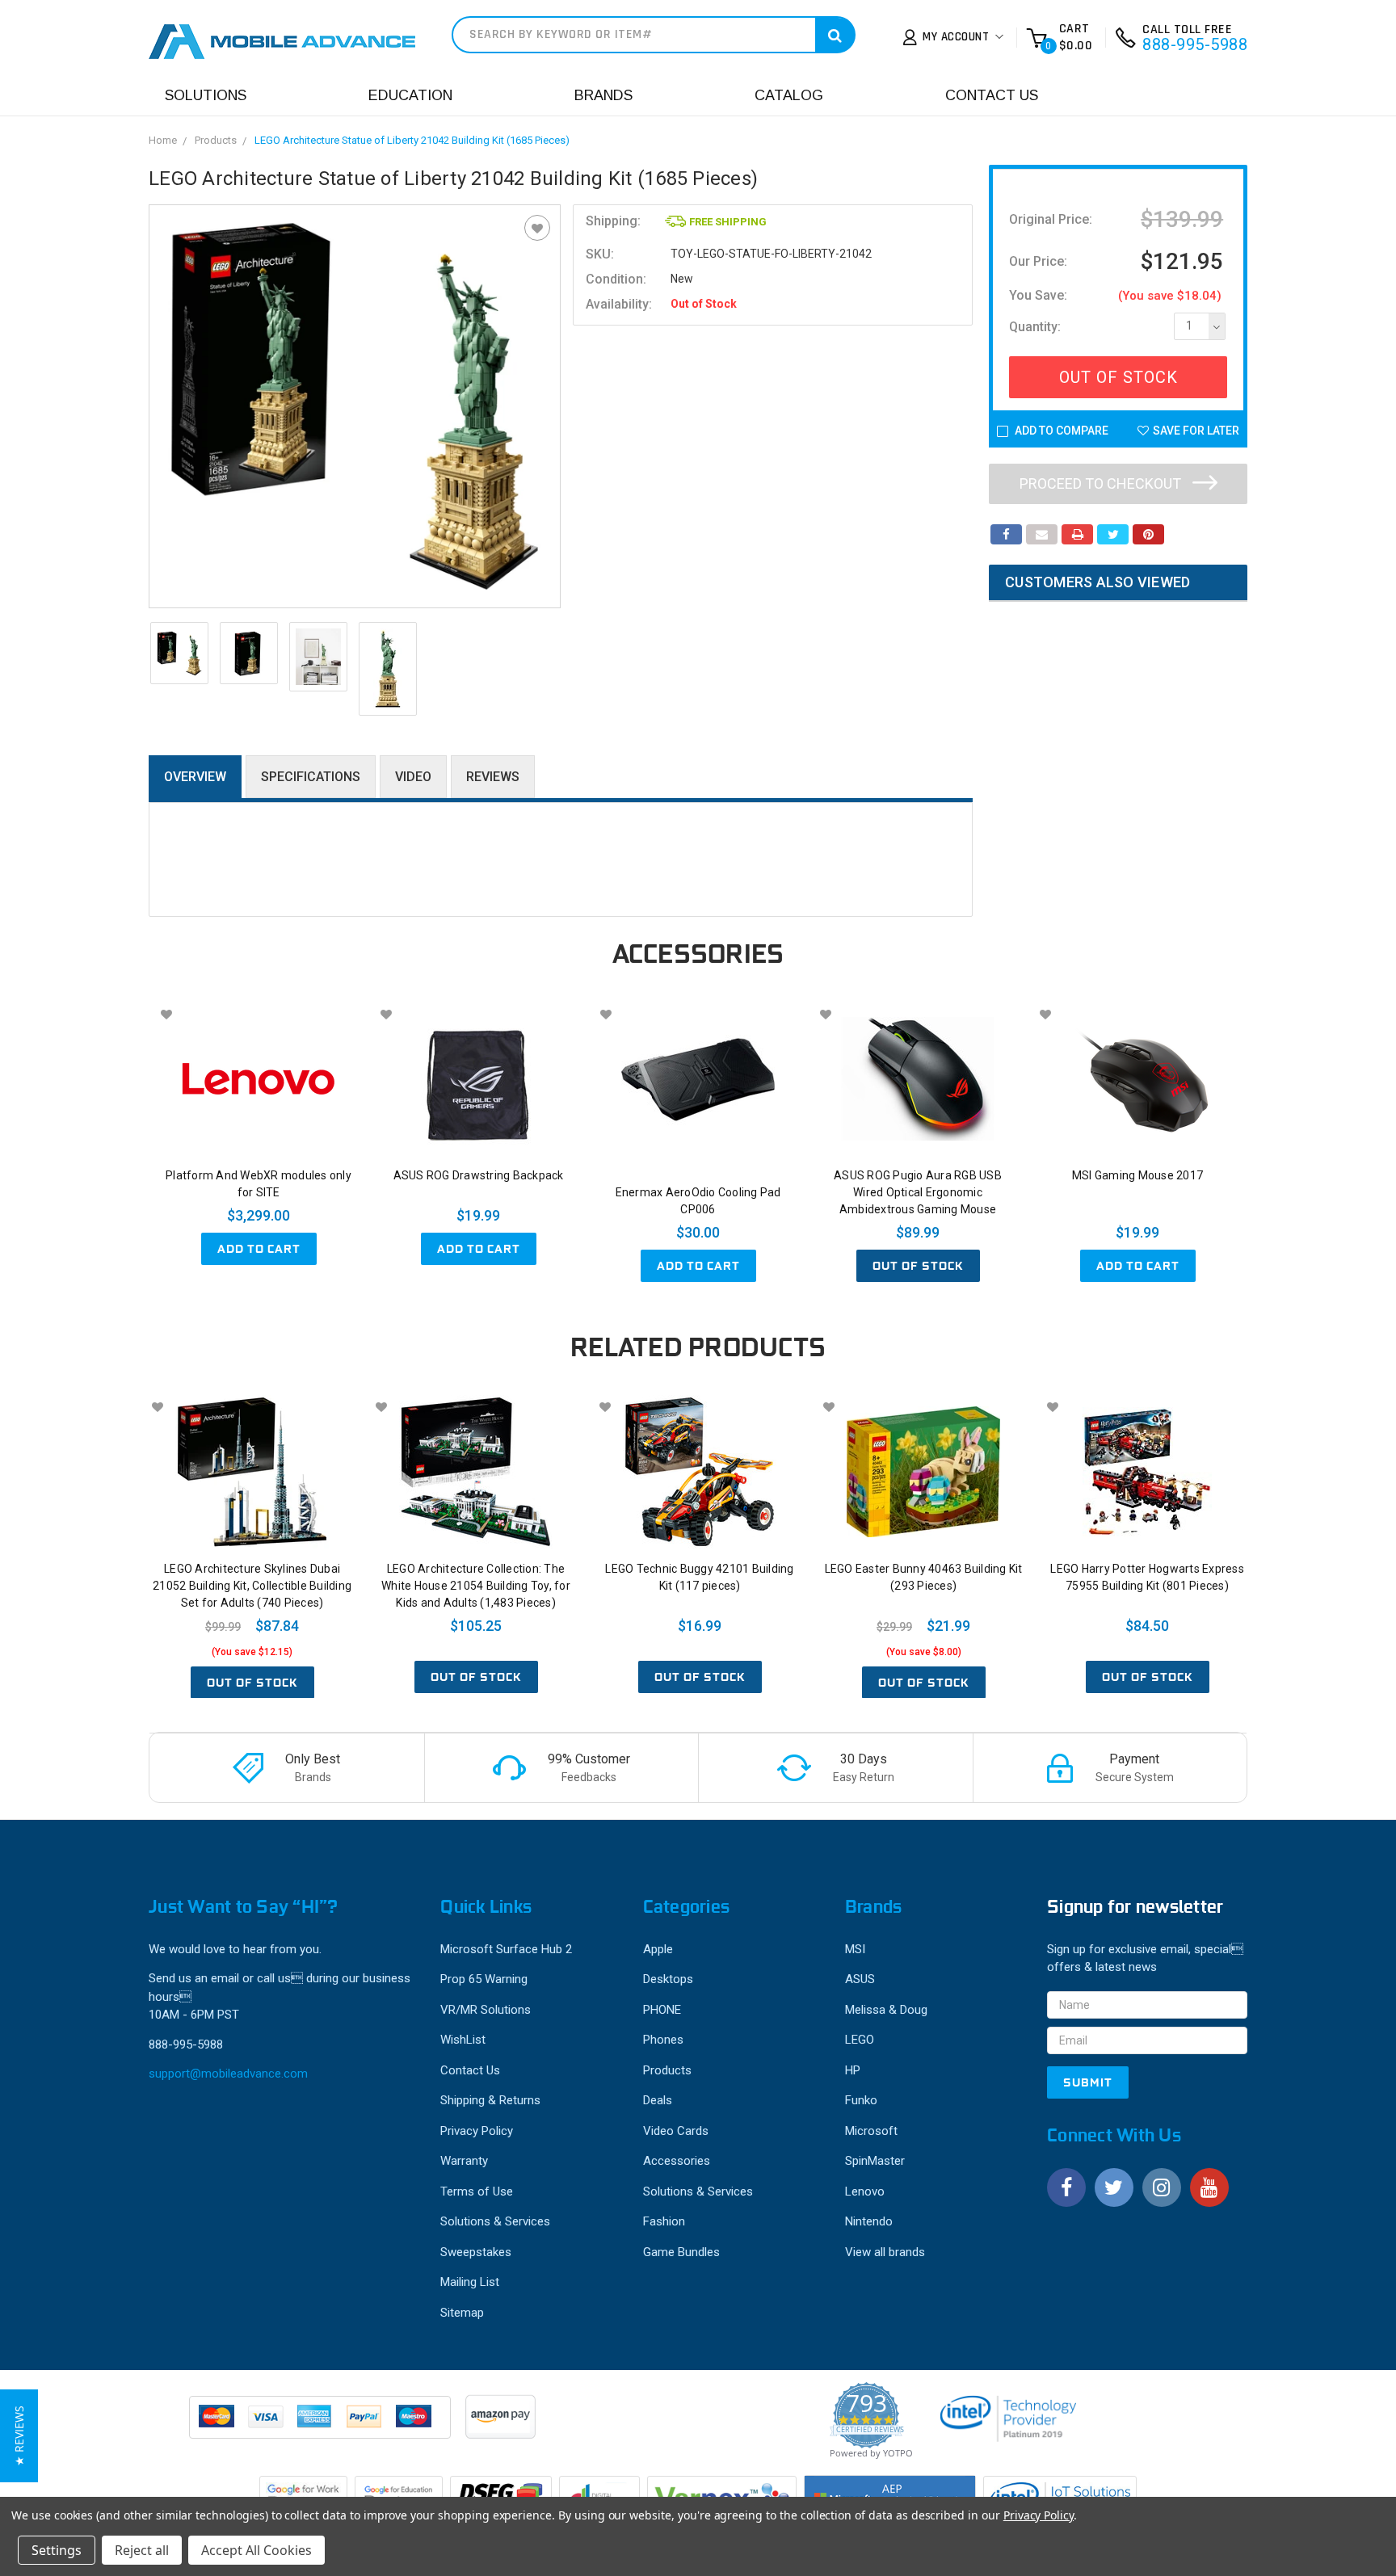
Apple (658, 1949)
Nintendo (869, 2221)
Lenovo (865, 2191)
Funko (861, 2100)
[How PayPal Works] (321, 2425)
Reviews (493, 777)
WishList (463, 2040)
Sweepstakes (476, 2252)
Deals (658, 2100)
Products (216, 140)
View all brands (885, 2252)
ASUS (860, 1979)
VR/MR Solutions (486, 2010)
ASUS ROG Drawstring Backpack (479, 1175)
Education (410, 95)
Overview (195, 777)
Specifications (311, 777)
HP (853, 2070)
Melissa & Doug (886, 2010)
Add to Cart (259, 1249)
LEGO (860, 2040)
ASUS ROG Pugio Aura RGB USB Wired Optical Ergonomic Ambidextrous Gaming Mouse (918, 1192)
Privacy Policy (477, 2131)
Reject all (142, 2550)
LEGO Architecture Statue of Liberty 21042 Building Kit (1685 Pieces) (412, 140)
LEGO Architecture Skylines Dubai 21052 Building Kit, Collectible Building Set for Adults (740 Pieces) (252, 1586)
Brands (603, 95)
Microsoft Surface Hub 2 (506, 1949)
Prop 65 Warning (484, 1979)
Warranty (464, 2161)
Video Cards (676, 2131)
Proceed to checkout (1102, 483)
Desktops (668, 1979)
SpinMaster (875, 2161)
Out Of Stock (1118, 377)
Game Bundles (681, 2252)
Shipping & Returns (490, 2100)
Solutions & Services (495, 2221)
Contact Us (992, 95)
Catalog (789, 95)
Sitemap (462, 2313)
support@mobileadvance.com (228, 2074)
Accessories (677, 2161)
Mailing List (470, 2282)
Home (163, 140)
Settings (57, 2550)
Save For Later (1196, 431)
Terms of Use (477, 2191)
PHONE (662, 2010)
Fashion (664, 2221)
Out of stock (918, 1266)
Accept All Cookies (256, 2550)
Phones (663, 2040)
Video (413, 777)
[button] (19, 2436)
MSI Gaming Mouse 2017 (1137, 1175)
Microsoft (871, 2131)
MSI (855, 1949)
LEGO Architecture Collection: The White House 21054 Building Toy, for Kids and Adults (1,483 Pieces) (476, 1586)
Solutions (206, 95)
